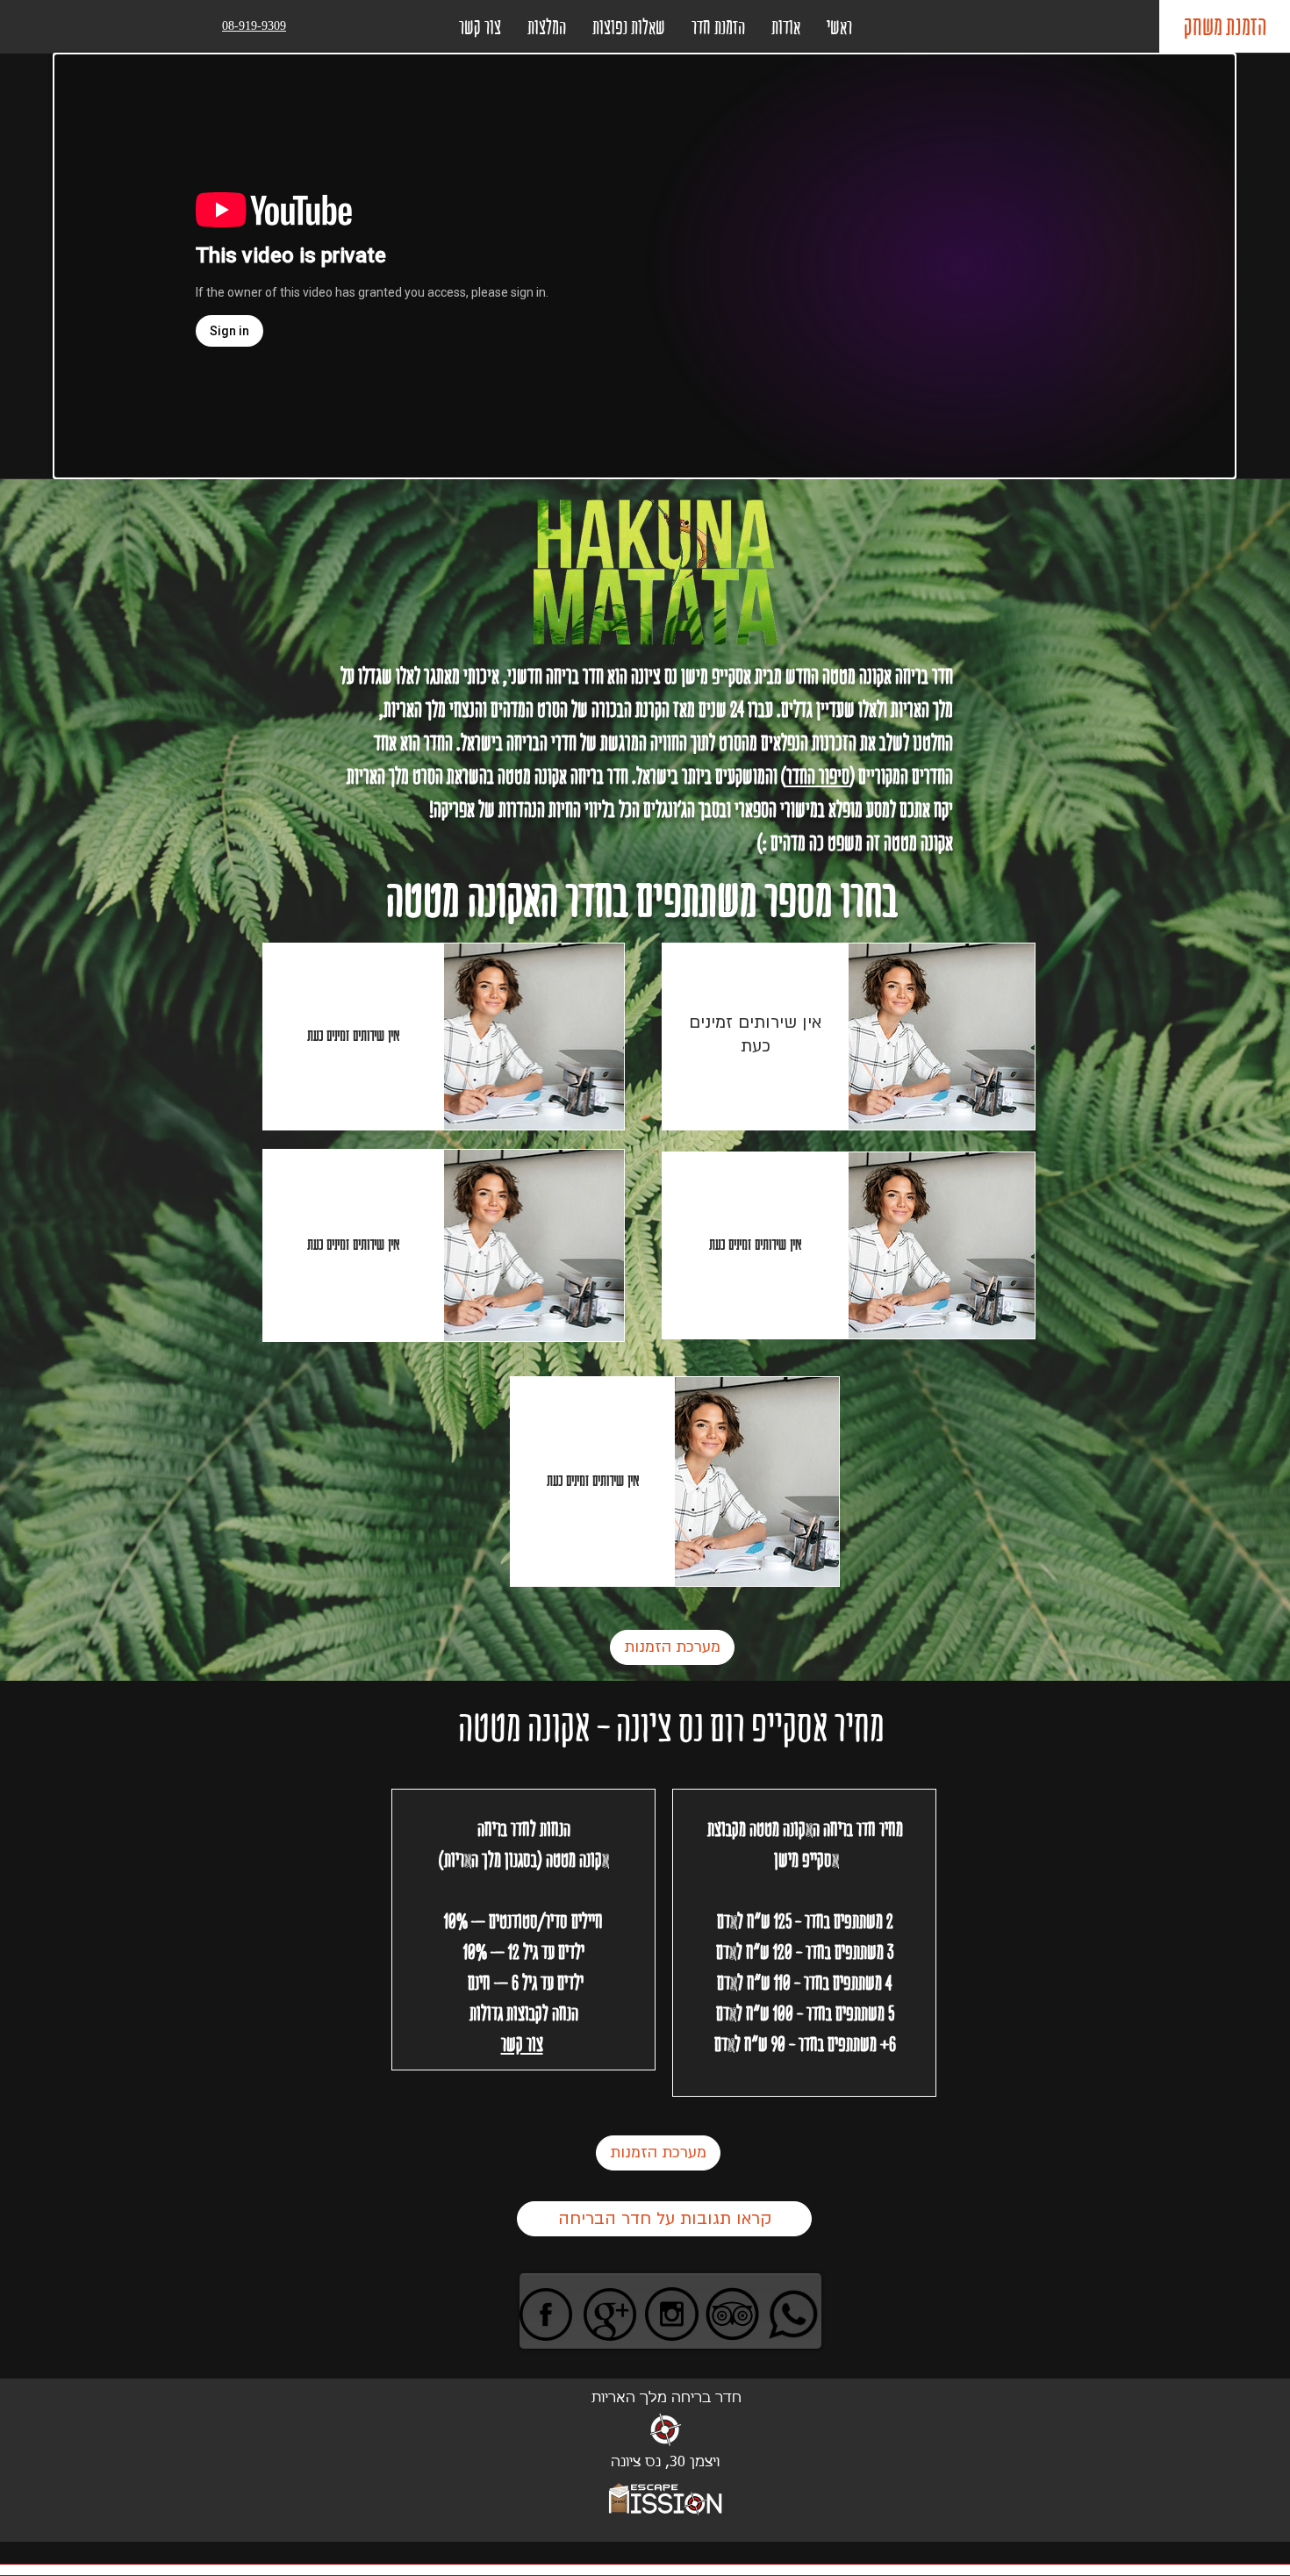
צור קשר (522, 2044)
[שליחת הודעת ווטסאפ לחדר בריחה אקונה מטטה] (793, 2314)
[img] (535, 1037)
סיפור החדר (818, 776)
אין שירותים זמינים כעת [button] (353, 1035)
